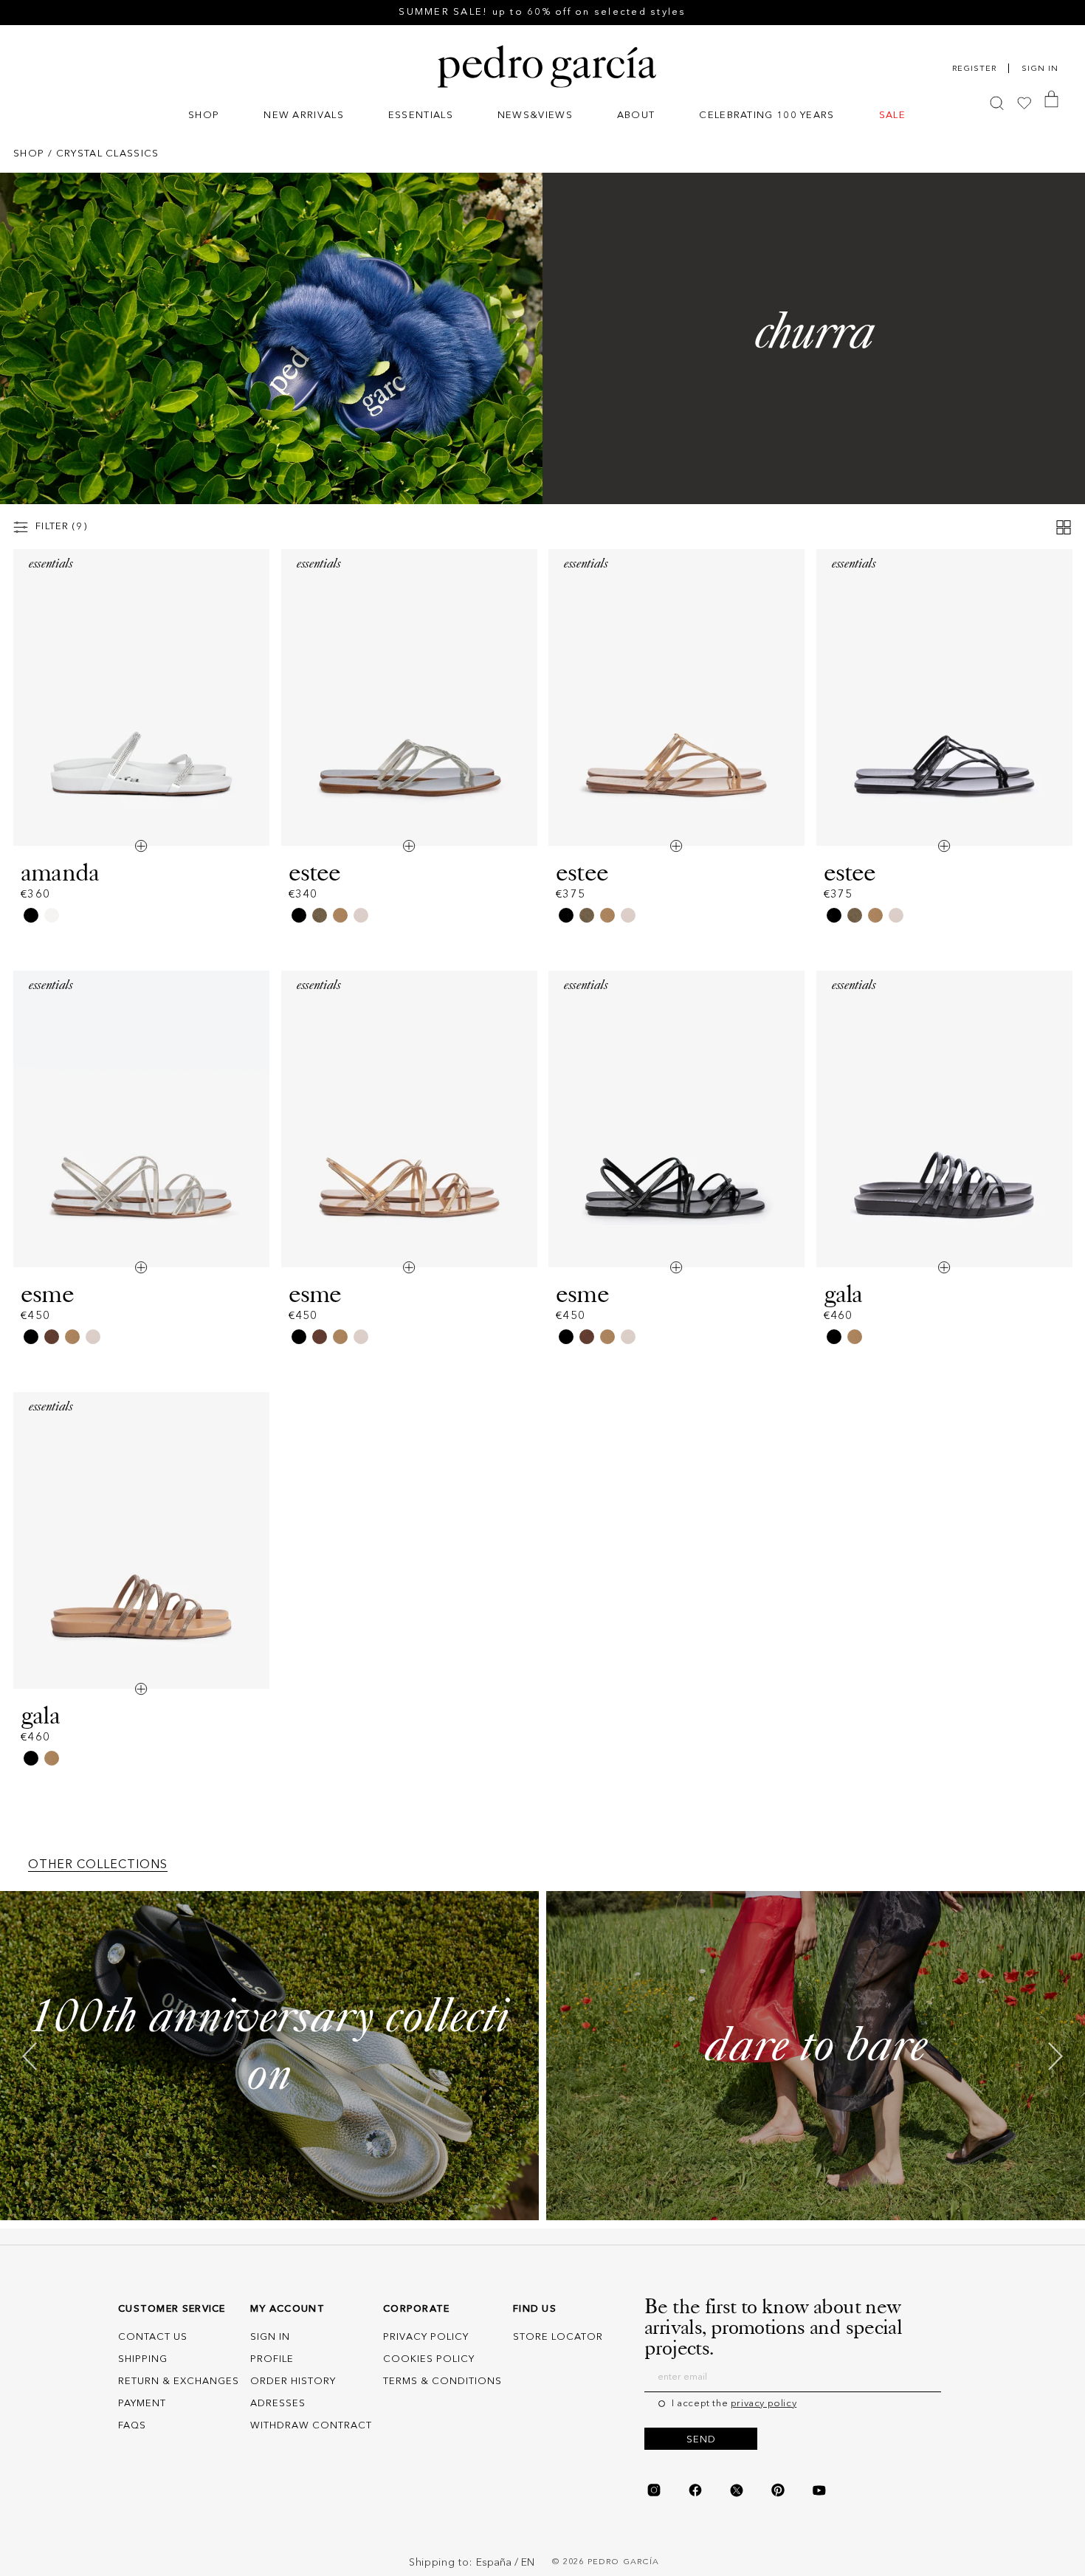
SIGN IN (270, 2337)
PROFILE (272, 2359)
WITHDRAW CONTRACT (311, 2426)
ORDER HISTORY (293, 2382)
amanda (60, 872)
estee (315, 872)
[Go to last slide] (30, 2056)
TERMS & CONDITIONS (442, 2382)
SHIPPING (143, 2359)
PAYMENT (142, 2404)
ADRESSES (278, 2404)
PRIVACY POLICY (426, 2337)
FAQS (132, 2426)
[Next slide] (1055, 2056)
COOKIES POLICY (429, 2359)
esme (47, 1294)
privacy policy (764, 2404)
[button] (204, 117)
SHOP (29, 154)
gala (843, 1294)
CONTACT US (153, 2337)
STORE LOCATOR (558, 2337)
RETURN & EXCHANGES (179, 2382)
